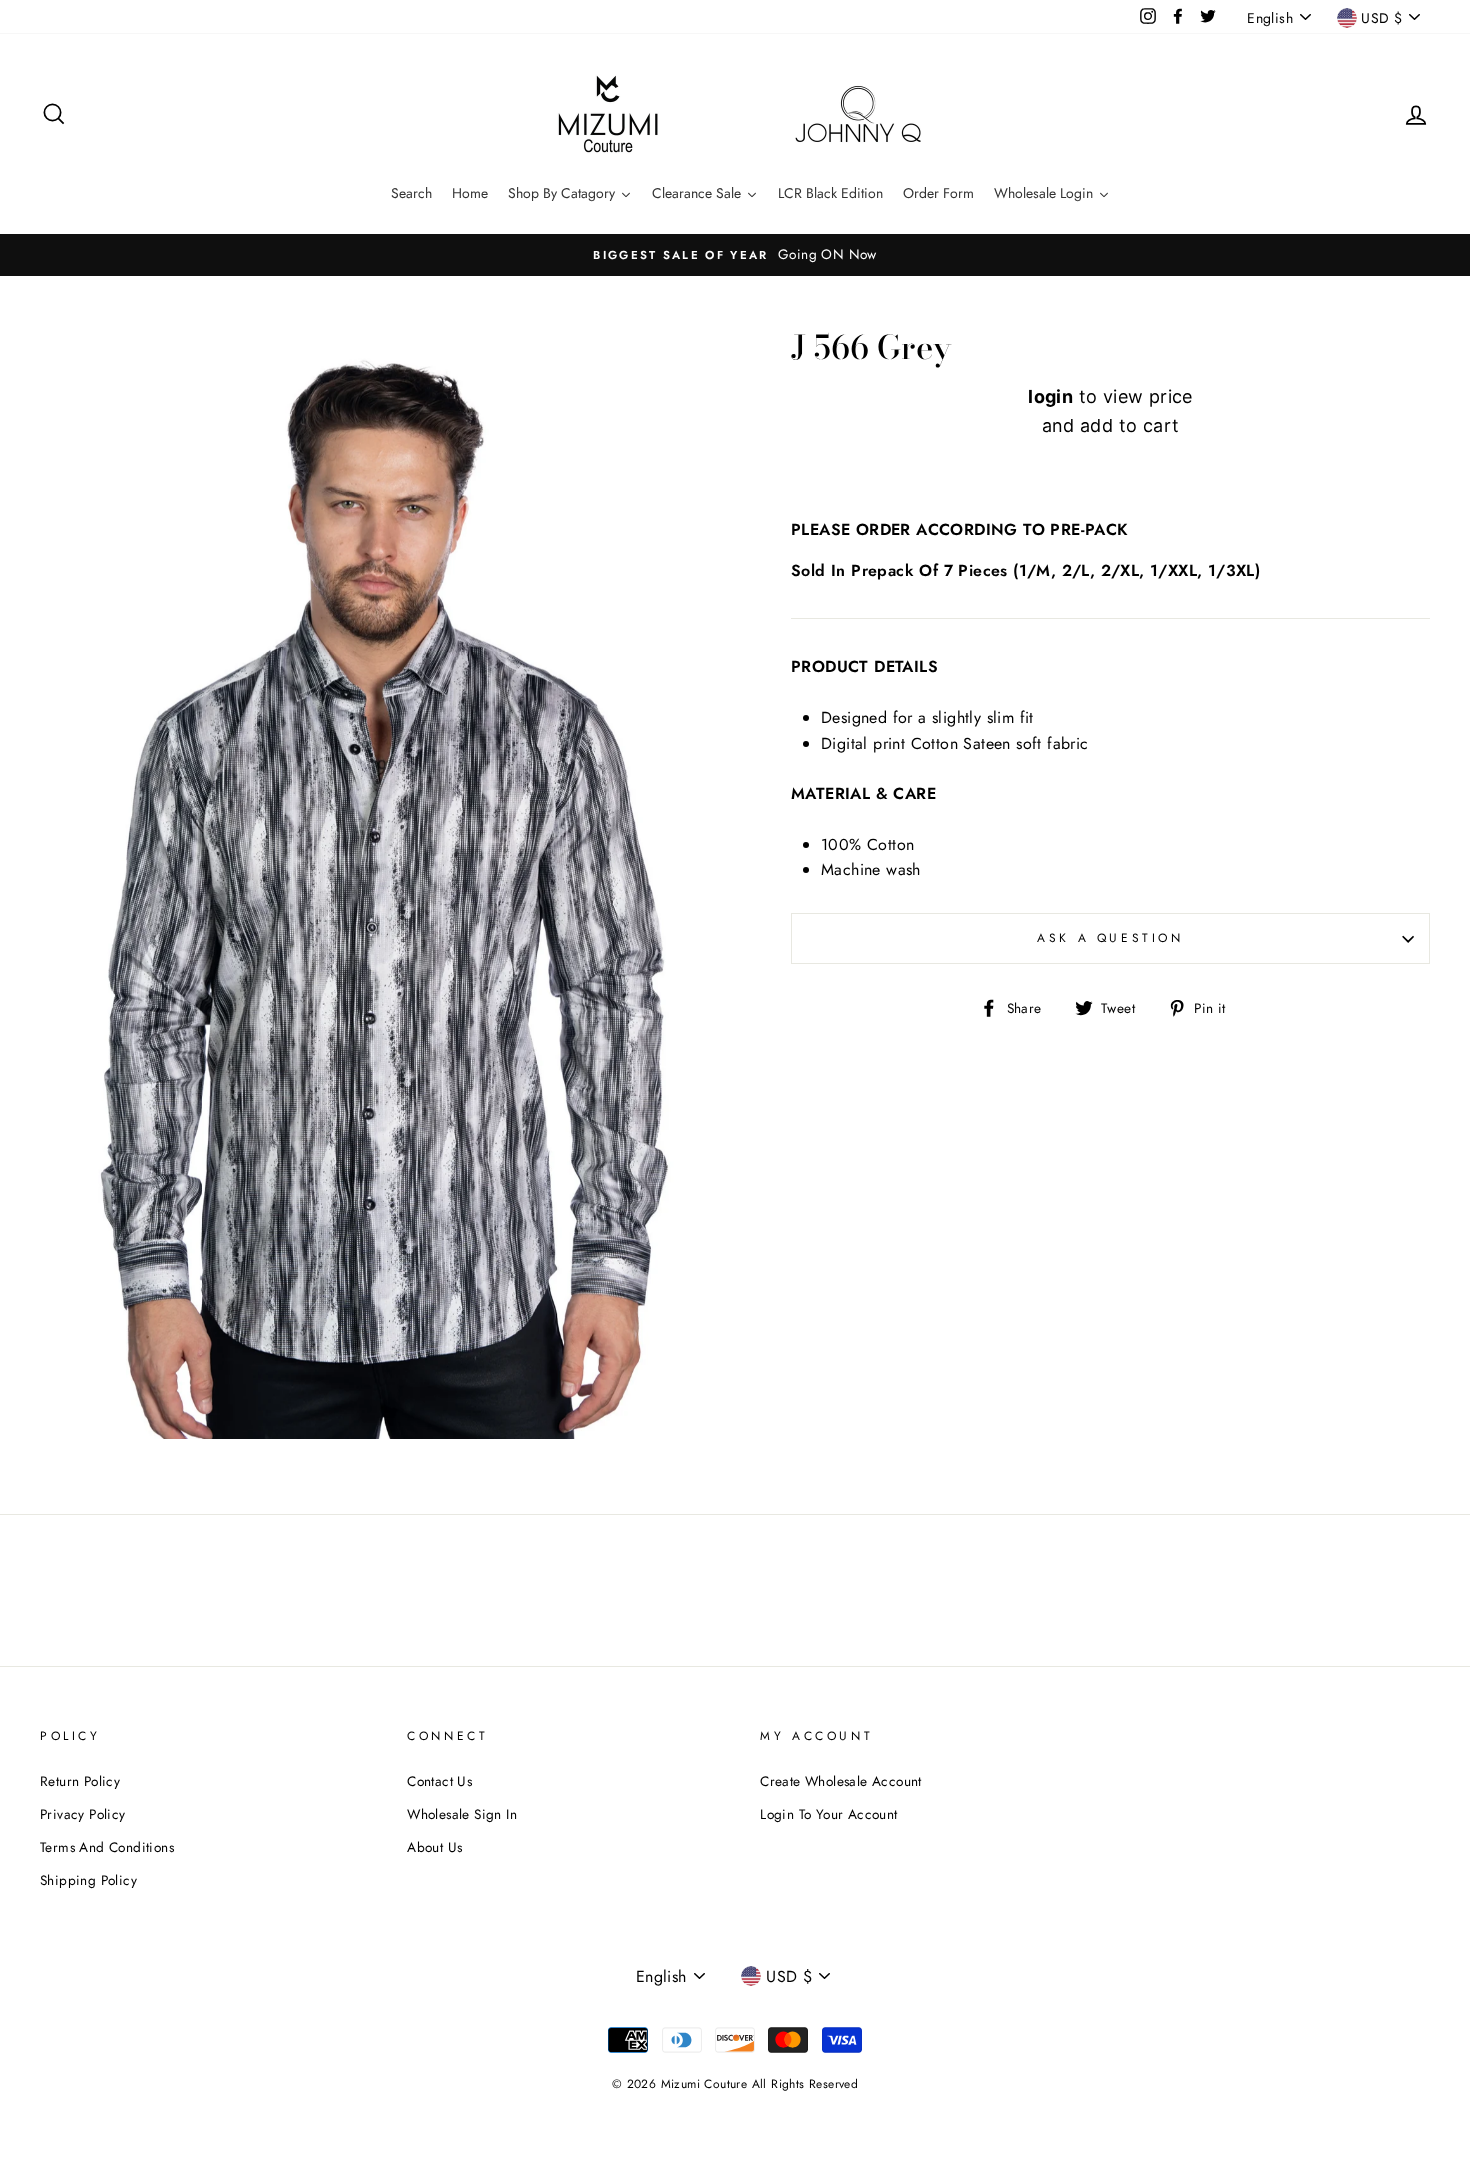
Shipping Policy (88, 1880)
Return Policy (80, 1781)
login (1050, 396)
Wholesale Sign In (462, 1814)
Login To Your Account (828, 1814)
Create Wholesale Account (841, 1781)
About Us (434, 1847)
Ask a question (1110, 938)
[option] (735, 255)
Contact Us (439, 1781)
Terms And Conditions (107, 1847)
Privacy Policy (83, 1814)
